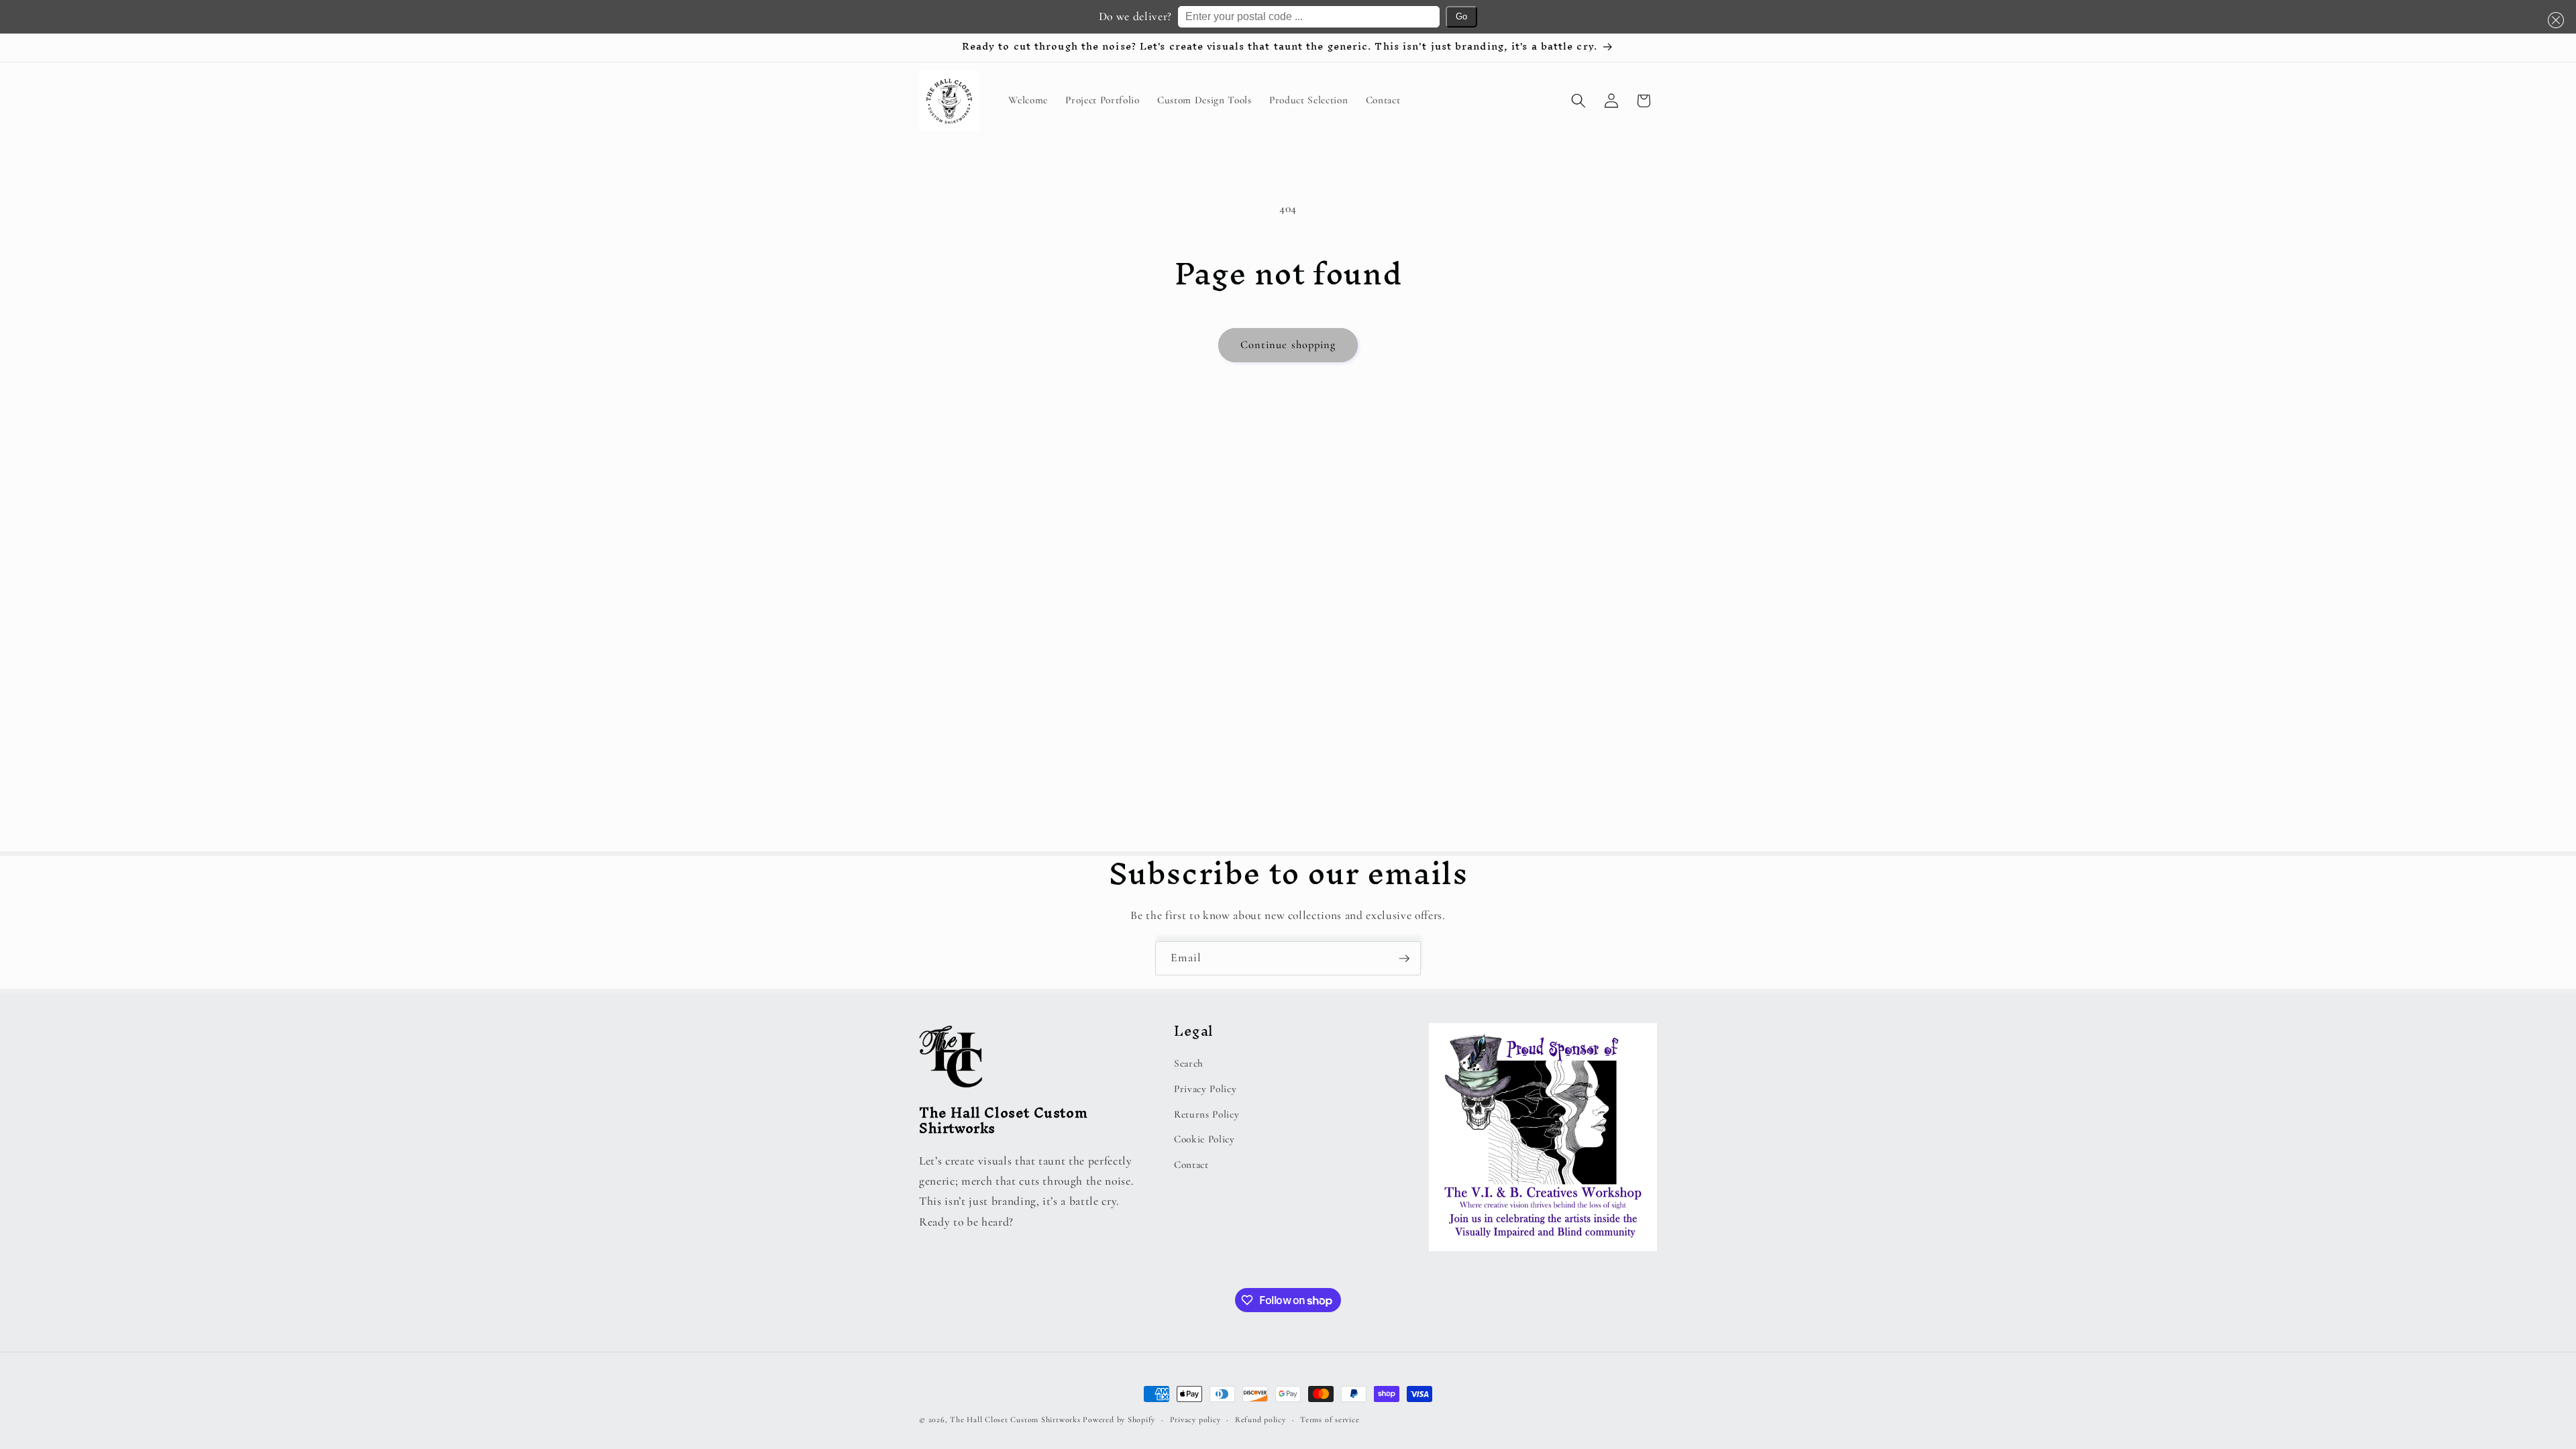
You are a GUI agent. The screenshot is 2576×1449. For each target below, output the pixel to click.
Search (1189, 1063)
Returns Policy (1206, 1114)
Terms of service (1330, 1419)
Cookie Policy (1204, 1139)
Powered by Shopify (1119, 1419)
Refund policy (1260, 1419)
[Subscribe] (1404, 959)
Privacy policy (1195, 1419)
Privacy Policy (1205, 1089)
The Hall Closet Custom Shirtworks (1015, 1419)
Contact (1191, 1165)
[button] (2554, 20)
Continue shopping (1288, 345)
